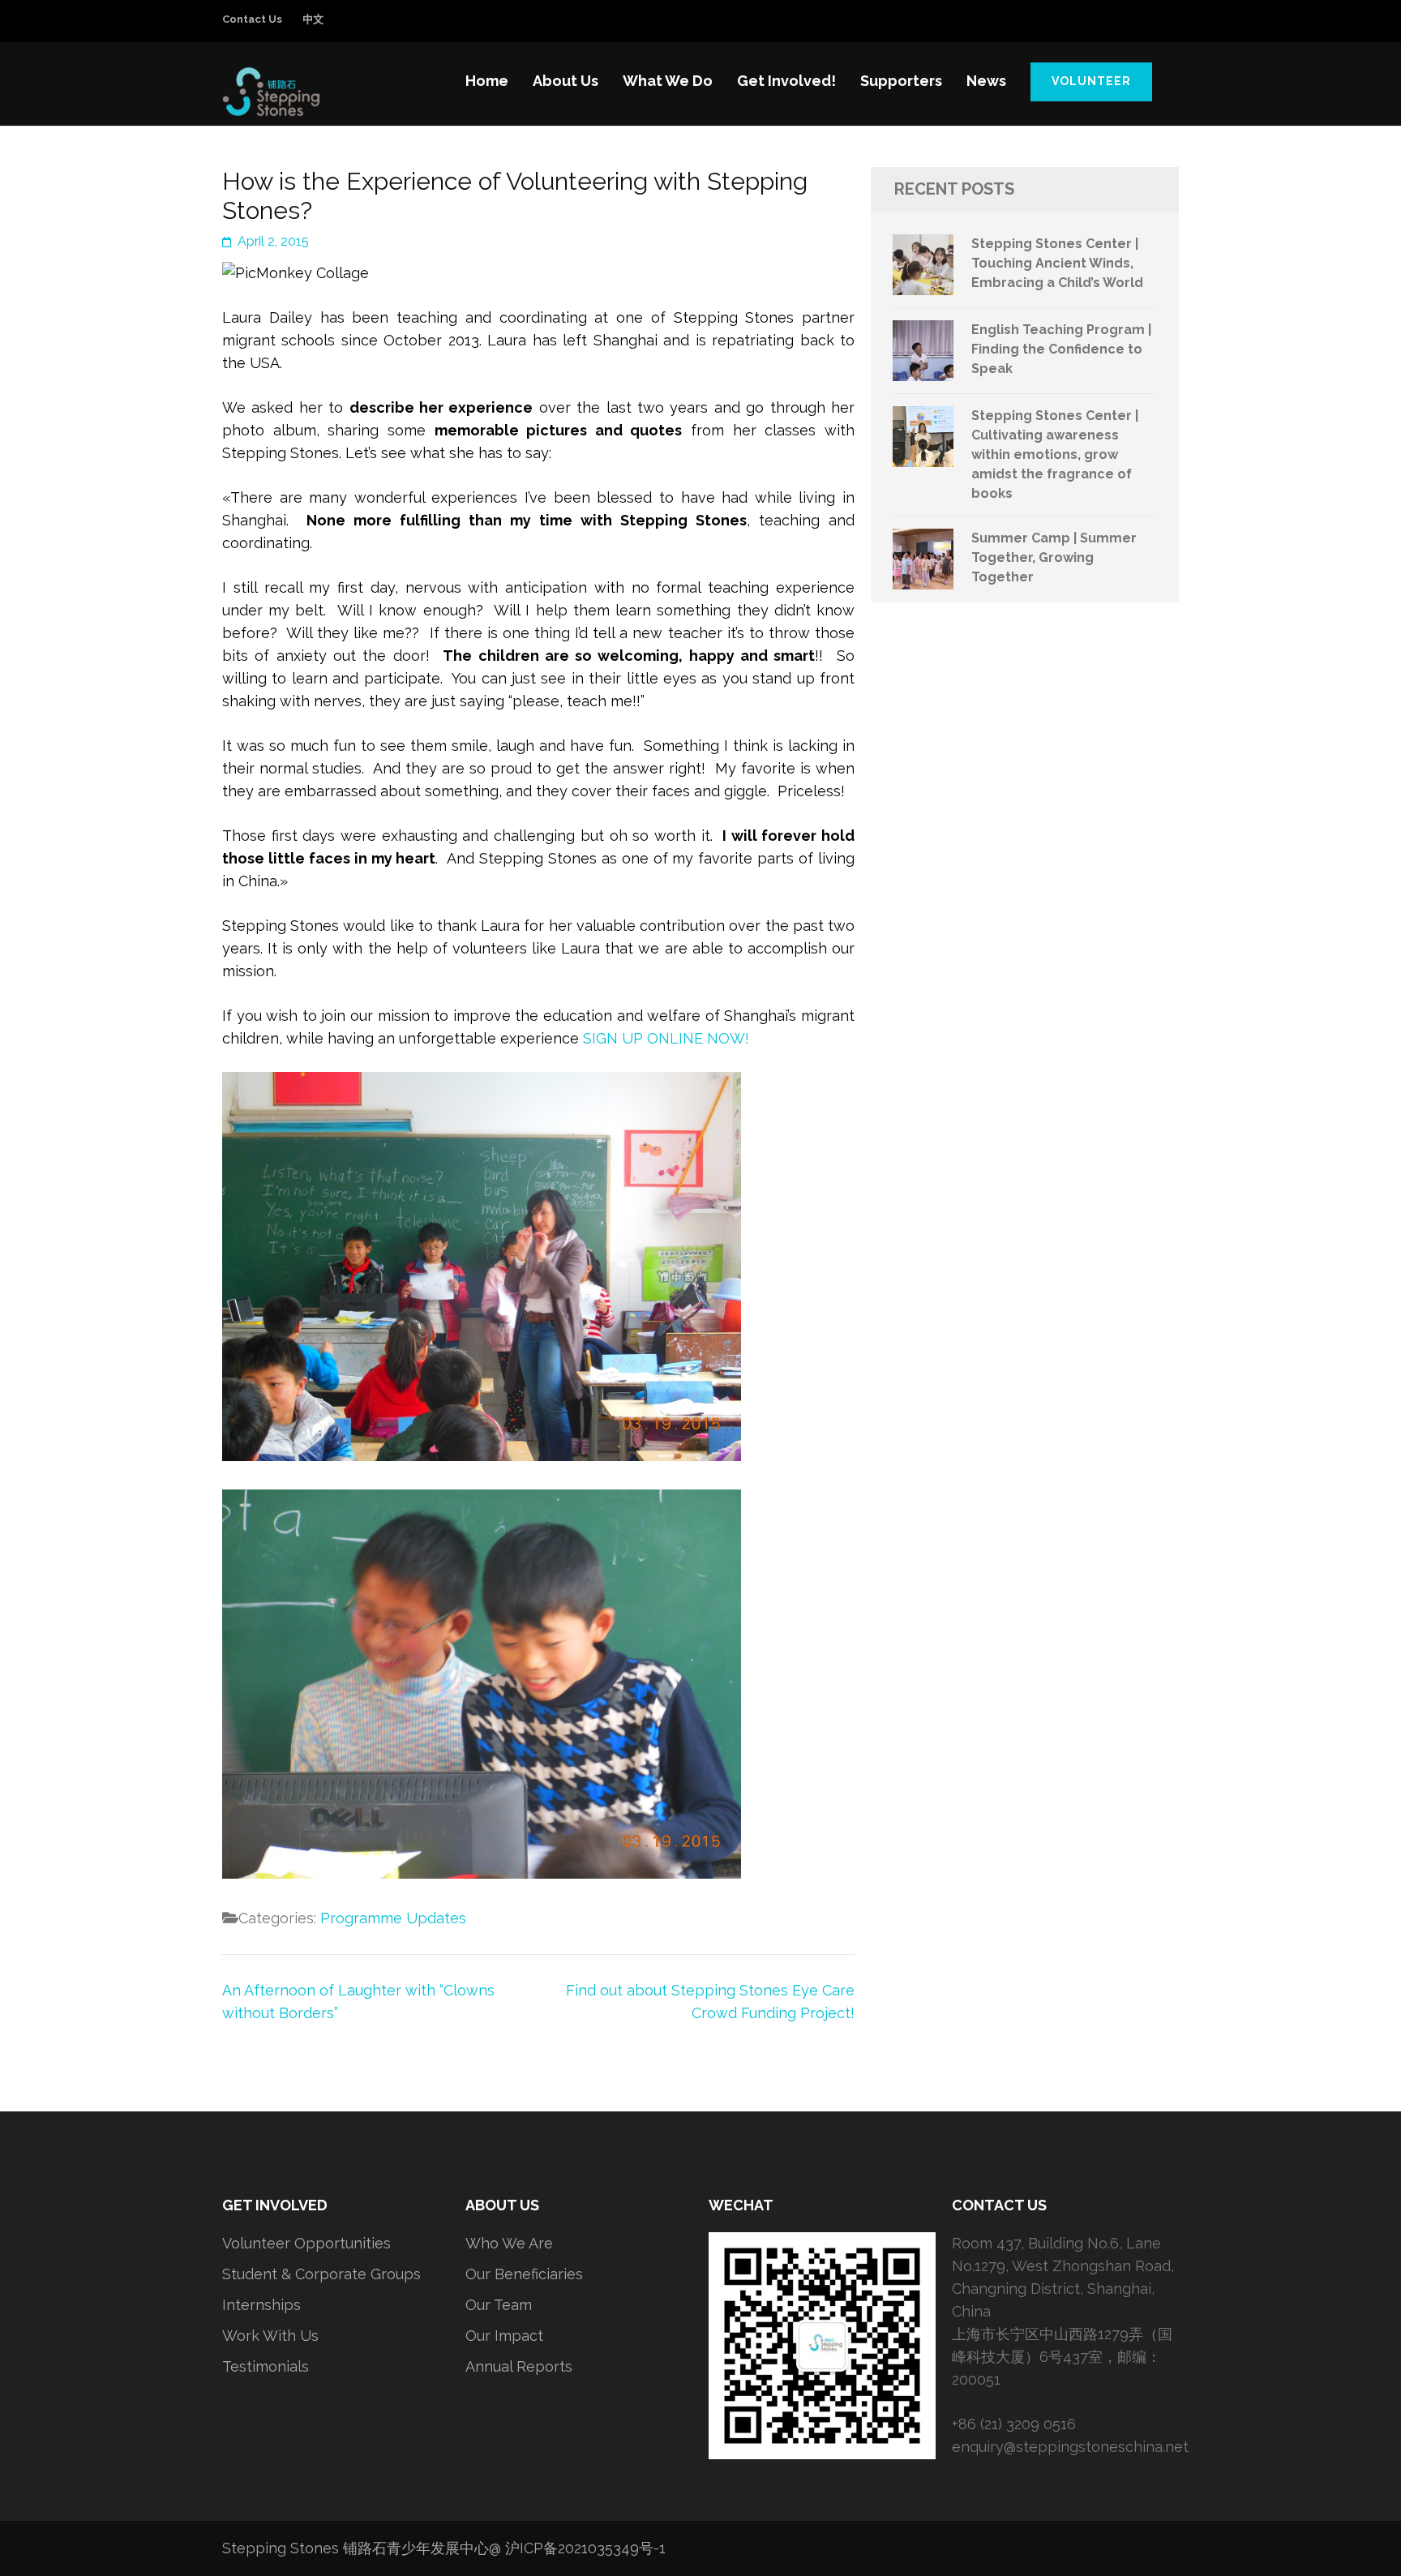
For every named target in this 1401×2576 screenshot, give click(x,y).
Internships (261, 2305)
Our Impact (504, 2336)
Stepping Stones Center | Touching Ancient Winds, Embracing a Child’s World (1057, 263)
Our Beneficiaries (524, 2274)
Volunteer (1091, 81)
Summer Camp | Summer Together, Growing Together (1054, 557)
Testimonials (266, 2366)
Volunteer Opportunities (306, 2243)
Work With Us (270, 2336)
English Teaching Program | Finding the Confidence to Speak (1061, 349)
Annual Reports (519, 2366)
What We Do (668, 81)
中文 (313, 19)
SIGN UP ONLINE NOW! (666, 1038)
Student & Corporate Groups (321, 2274)
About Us (566, 81)
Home (487, 81)
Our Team (499, 2305)
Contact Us (252, 19)
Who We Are (509, 2243)
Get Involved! (786, 81)
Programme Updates (393, 1918)
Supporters (901, 81)
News (986, 81)
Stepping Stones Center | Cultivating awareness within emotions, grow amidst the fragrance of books (1055, 454)
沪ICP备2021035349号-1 (585, 2548)
